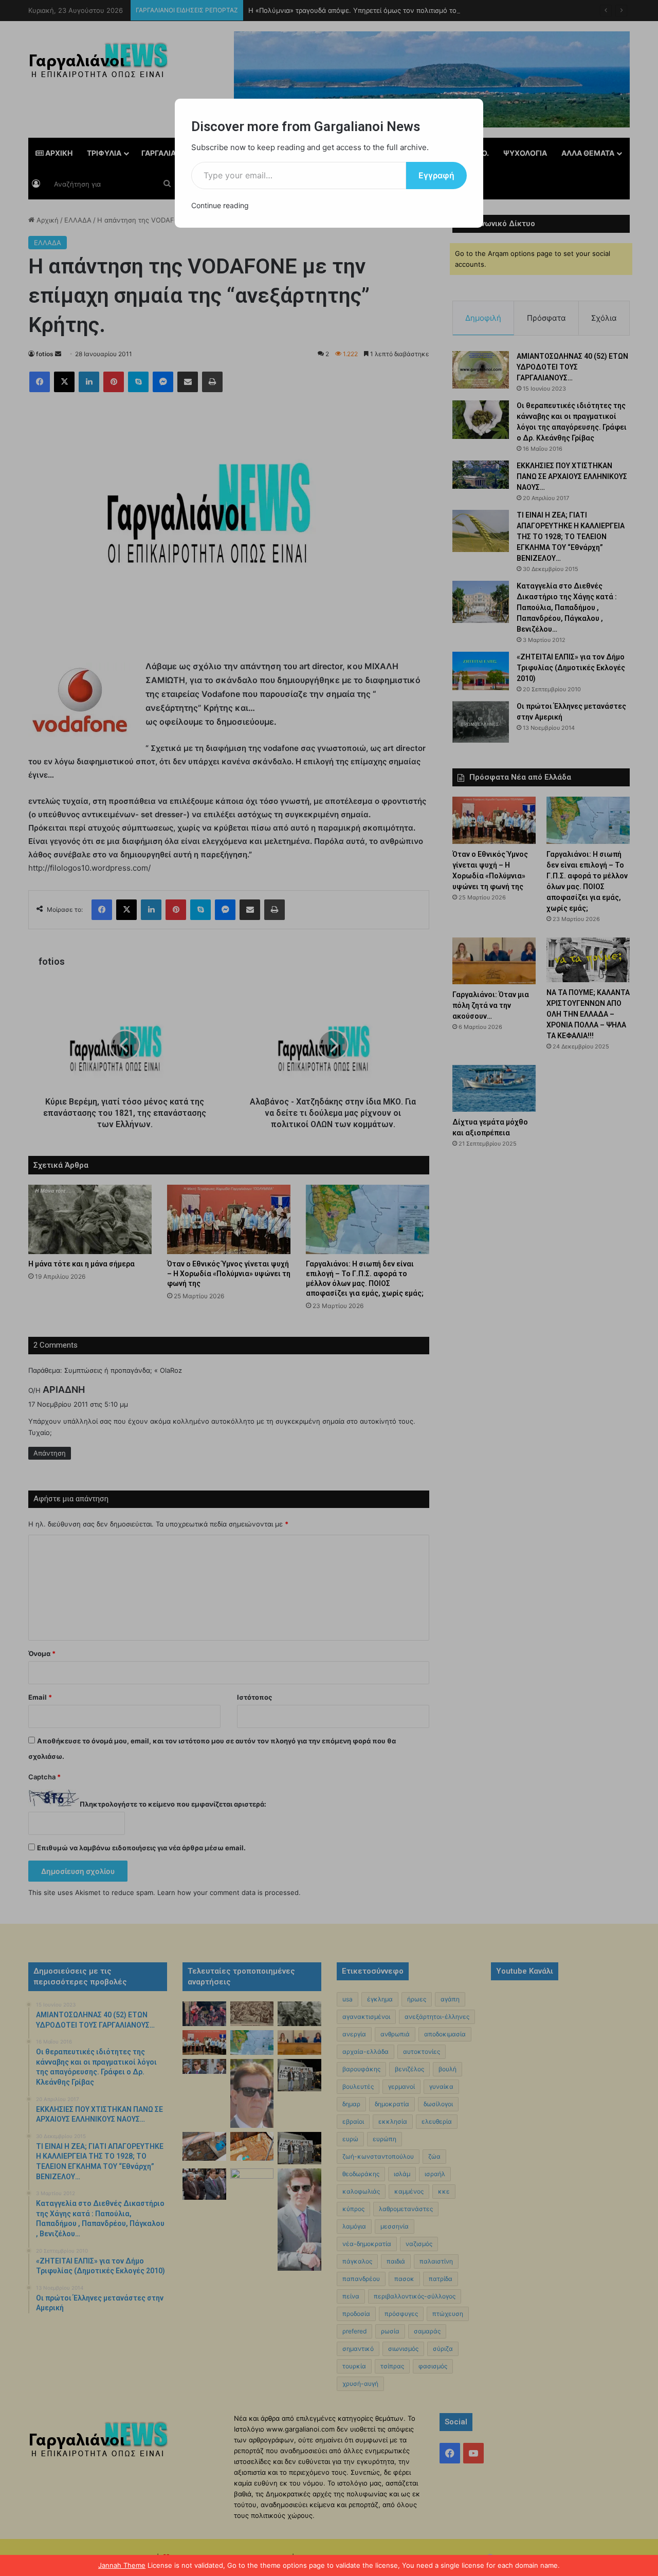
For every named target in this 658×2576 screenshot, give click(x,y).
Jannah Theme (122, 2565)
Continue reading (220, 205)
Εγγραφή (436, 175)
